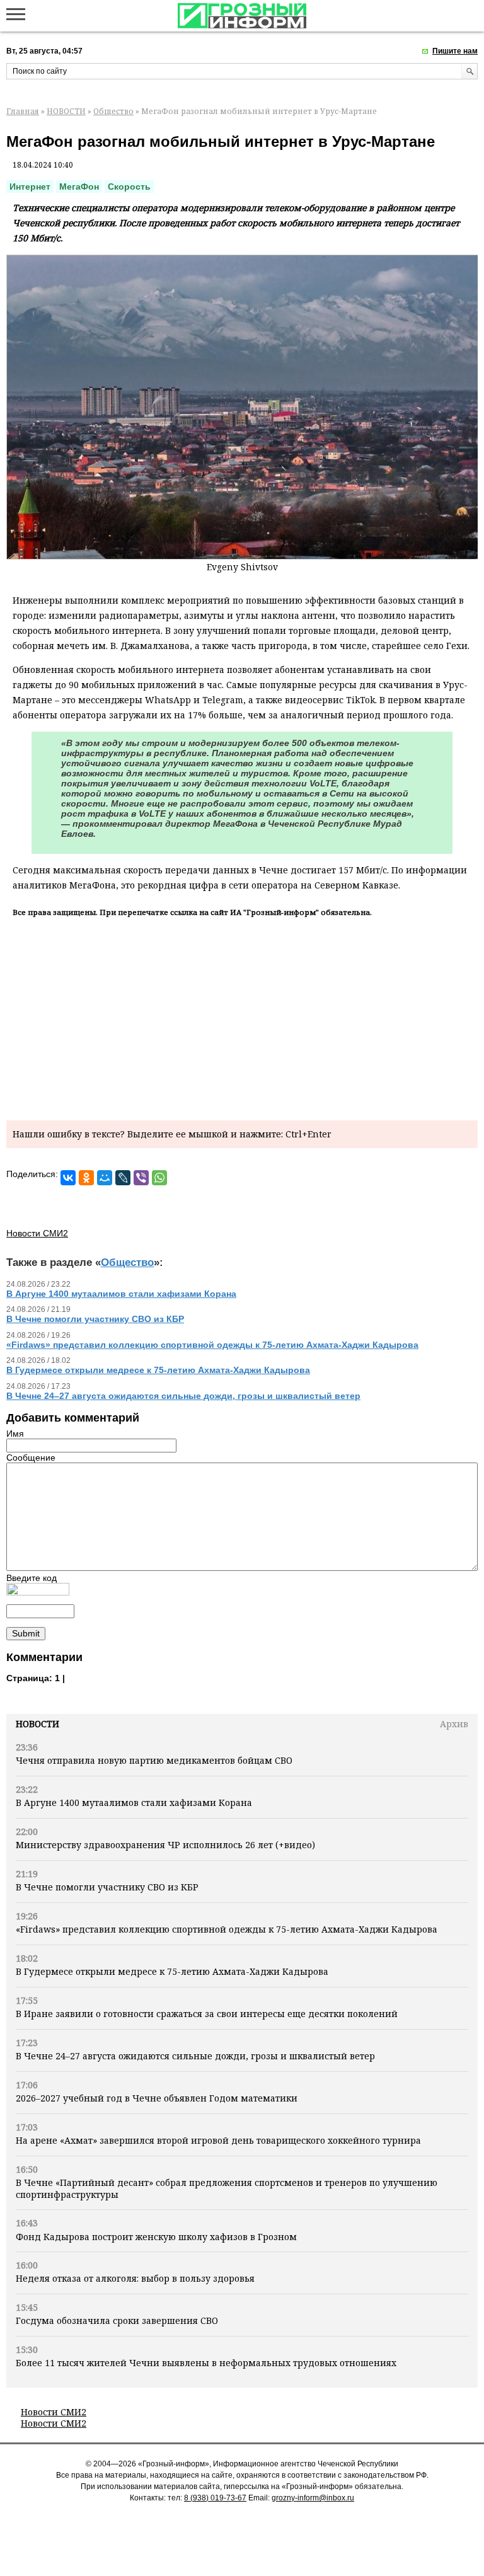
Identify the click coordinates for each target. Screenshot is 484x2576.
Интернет (30, 187)
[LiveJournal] (123, 1178)
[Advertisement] (242, 1016)
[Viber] (141, 1178)
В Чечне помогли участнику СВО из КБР (107, 1887)
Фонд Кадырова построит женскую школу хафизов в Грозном (156, 2237)
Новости (37, 1724)
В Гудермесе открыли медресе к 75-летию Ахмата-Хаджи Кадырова (172, 1971)
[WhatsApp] (159, 1178)
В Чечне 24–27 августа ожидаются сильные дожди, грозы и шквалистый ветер (195, 2056)
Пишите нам (455, 51)
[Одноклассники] (86, 1178)
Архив (454, 1724)
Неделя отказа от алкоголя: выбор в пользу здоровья (135, 2278)
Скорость (129, 187)
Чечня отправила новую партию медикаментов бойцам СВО (154, 1760)
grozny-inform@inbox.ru (313, 2498)
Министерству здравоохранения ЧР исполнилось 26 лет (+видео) (165, 1845)
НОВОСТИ (66, 111)
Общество (113, 111)
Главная (23, 111)
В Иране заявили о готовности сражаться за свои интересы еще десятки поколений (207, 2014)
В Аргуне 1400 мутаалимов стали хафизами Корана (134, 1803)
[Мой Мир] (105, 1178)
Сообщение (31, 1458)
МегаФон (79, 187)
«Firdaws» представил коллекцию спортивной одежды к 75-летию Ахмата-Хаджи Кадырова (227, 1929)
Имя (15, 1434)
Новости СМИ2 (54, 2412)
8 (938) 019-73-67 (215, 2498)
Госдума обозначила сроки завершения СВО (117, 2320)
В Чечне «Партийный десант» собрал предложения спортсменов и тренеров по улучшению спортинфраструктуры (227, 2188)
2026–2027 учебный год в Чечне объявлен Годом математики (157, 2098)
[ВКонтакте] (68, 1178)
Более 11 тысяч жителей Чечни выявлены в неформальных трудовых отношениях (206, 2363)
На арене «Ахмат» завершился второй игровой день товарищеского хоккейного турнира (218, 2140)
